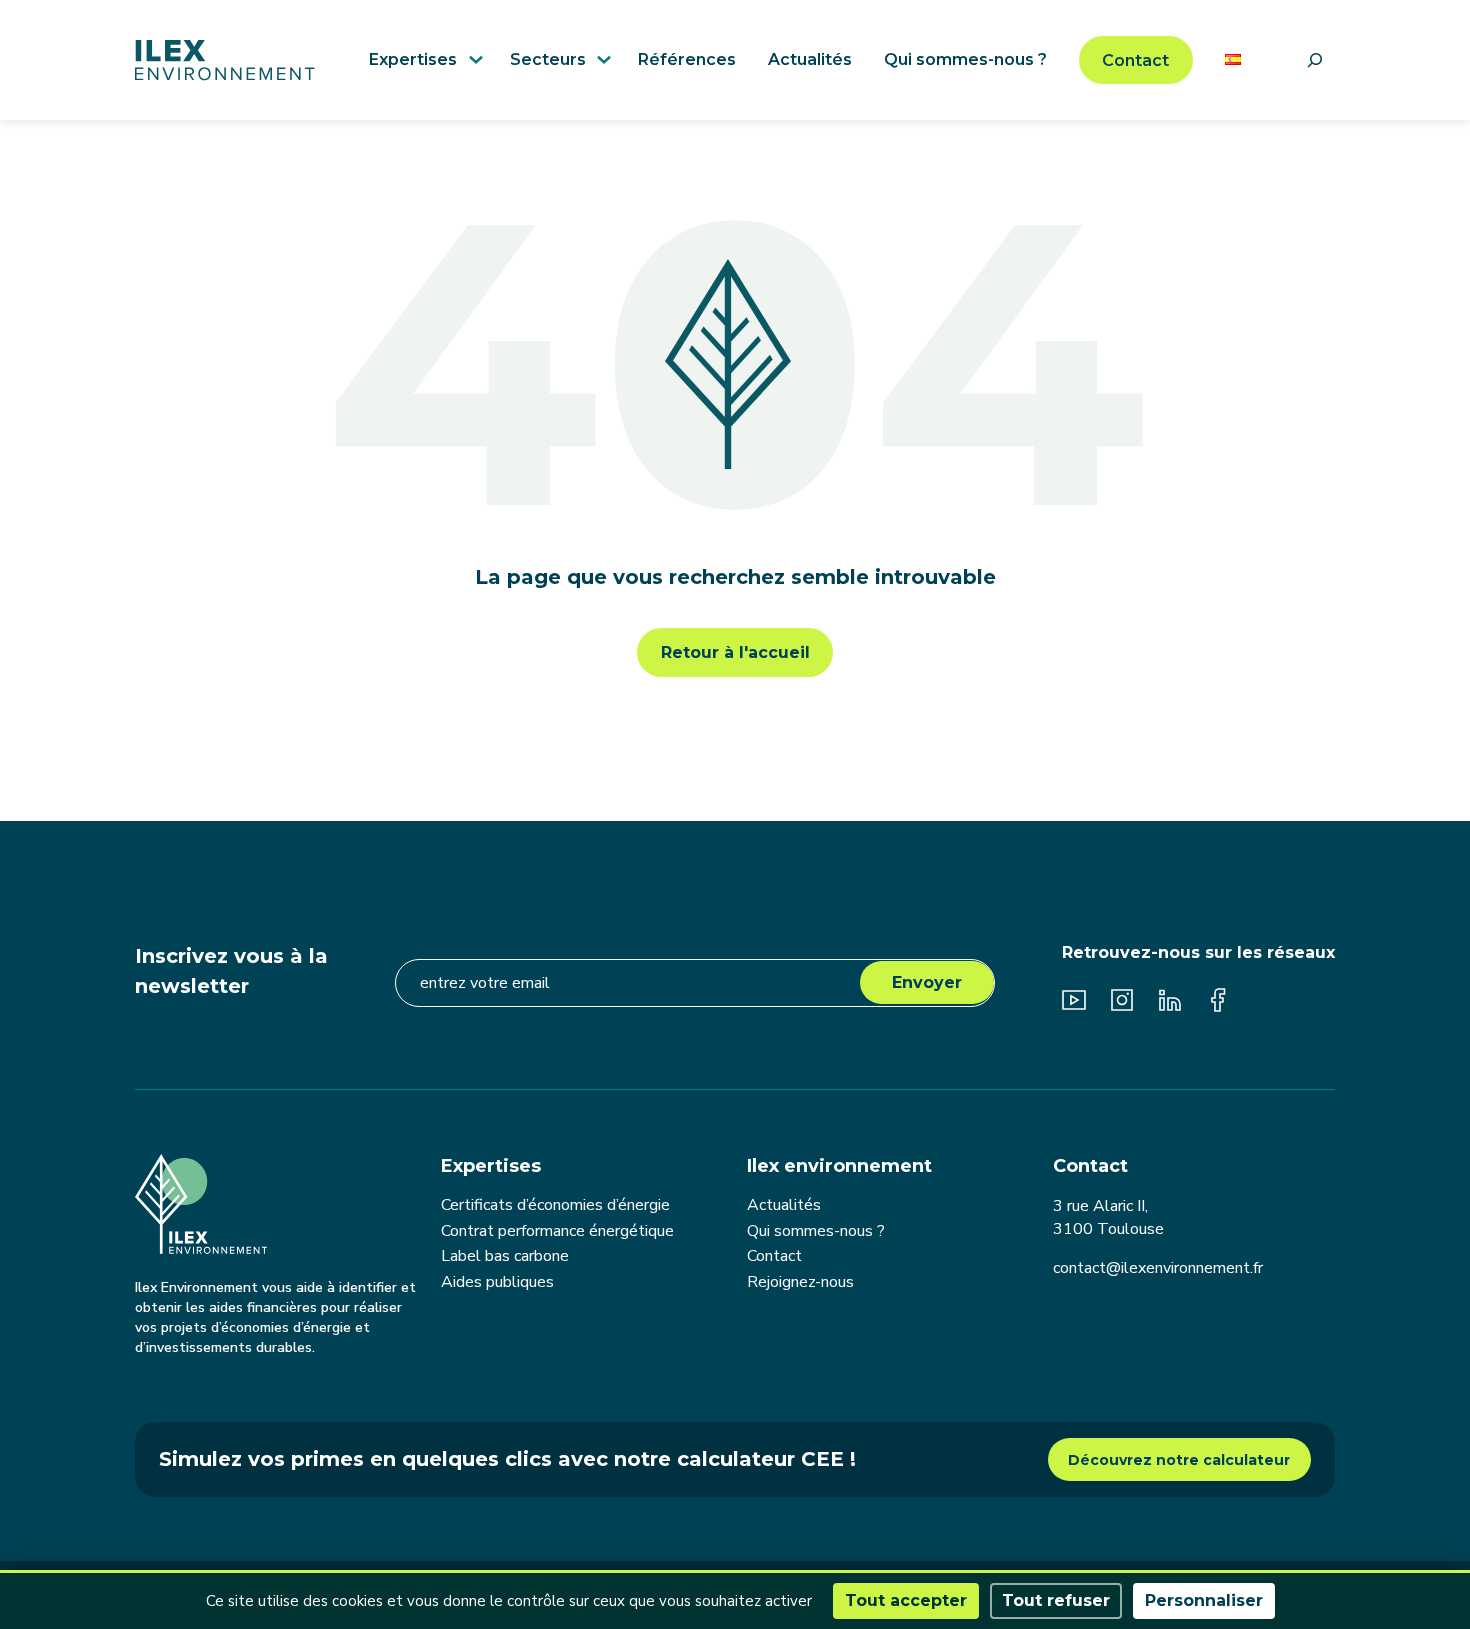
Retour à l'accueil (735, 652)
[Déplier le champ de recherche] (1315, 60)
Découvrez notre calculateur (1179, 1460)
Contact (1135, 60)
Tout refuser (1056, 1600)
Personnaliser (1204, 1600)
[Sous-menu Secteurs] (601, 54)
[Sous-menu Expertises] (473, 54)
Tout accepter (906, 1600)
